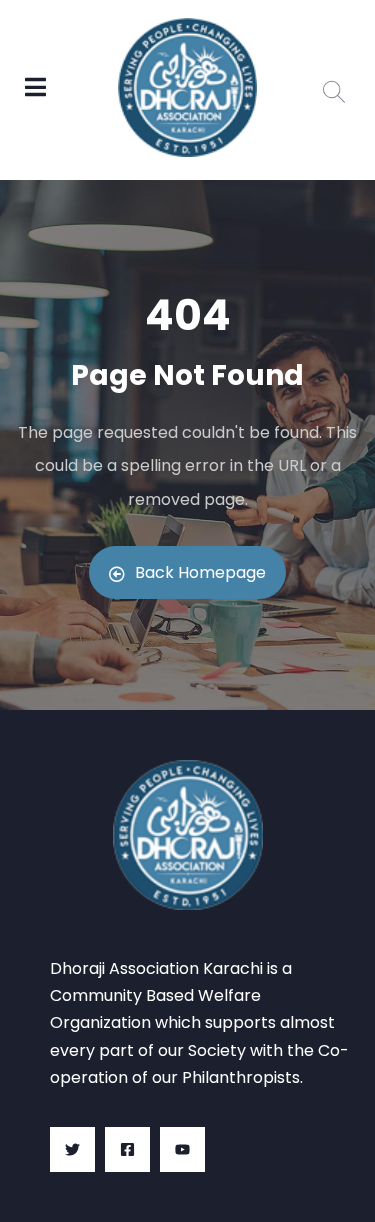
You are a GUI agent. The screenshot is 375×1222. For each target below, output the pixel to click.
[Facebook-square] (127, 1149)
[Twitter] (72, 1149)
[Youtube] (182, 1149)
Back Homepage (200, 572)
